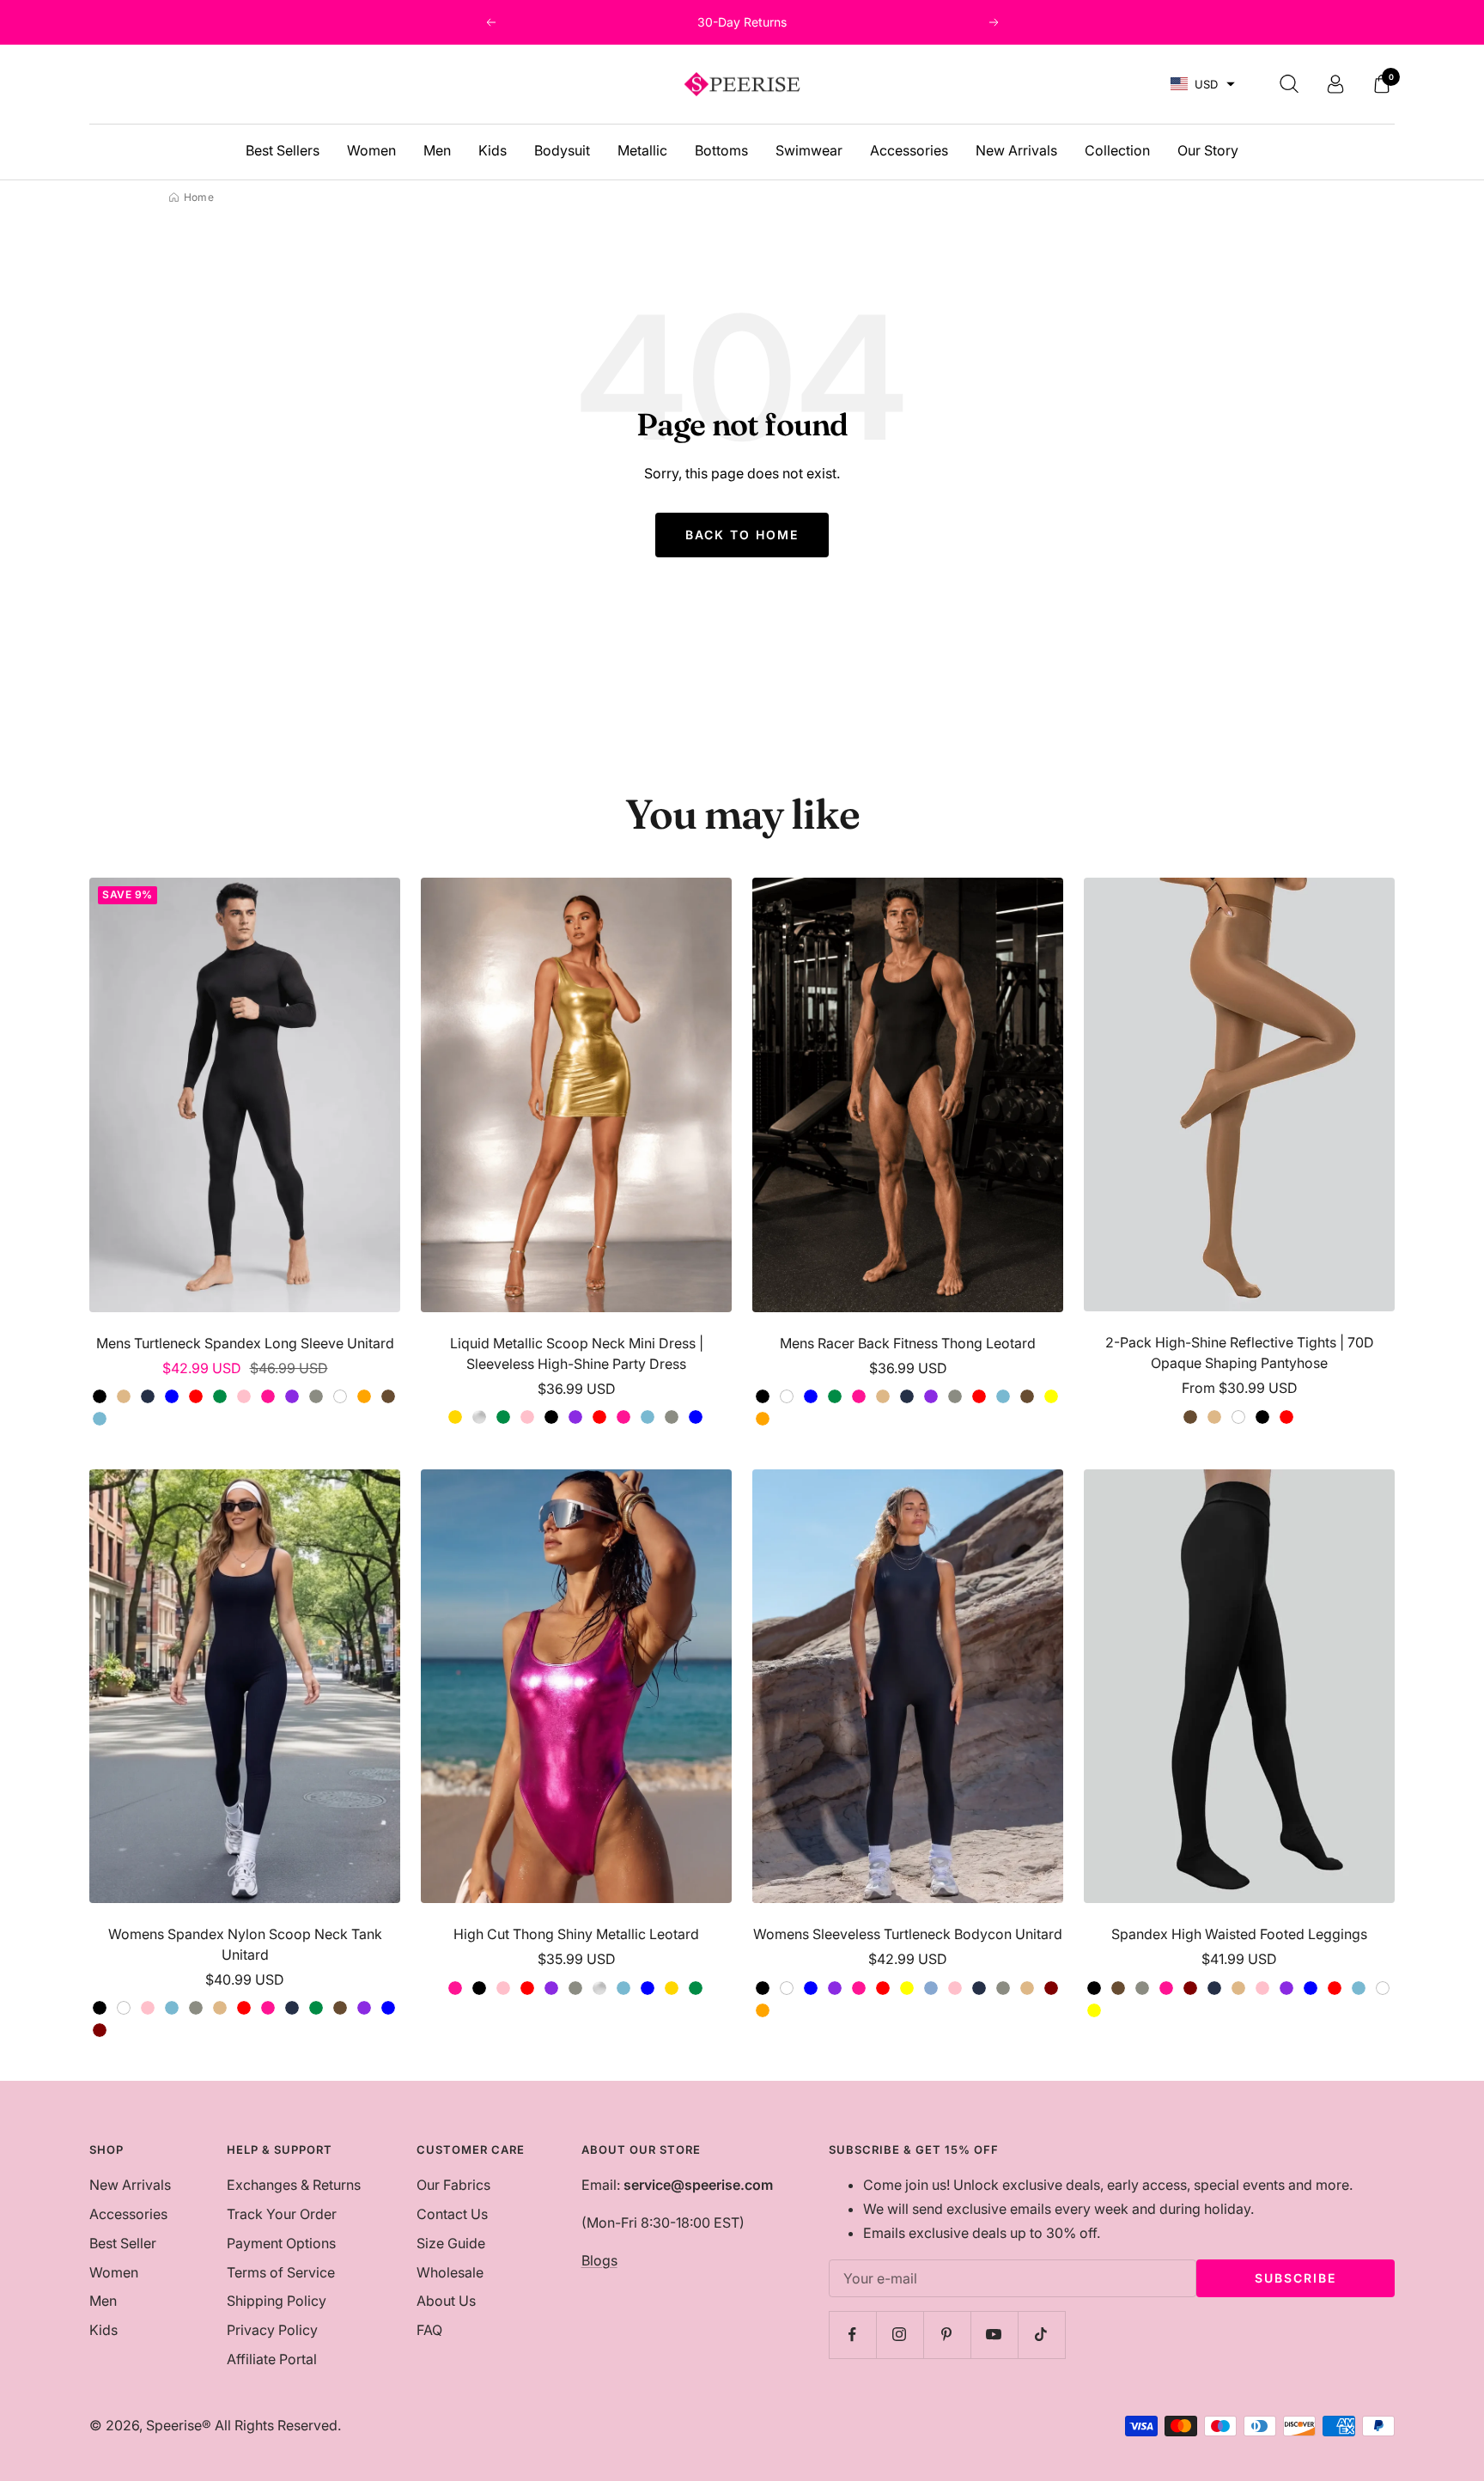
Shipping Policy (277, 2301)
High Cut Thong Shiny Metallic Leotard (576, 1934)
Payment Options (281, 2243)
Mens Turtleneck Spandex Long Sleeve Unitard (245, 1343)
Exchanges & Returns (294, 2185)
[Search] (1289, 84)
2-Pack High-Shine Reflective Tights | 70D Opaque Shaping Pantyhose (1240, 1353)
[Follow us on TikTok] (1041, 2335)
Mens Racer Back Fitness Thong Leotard (908, 1343)
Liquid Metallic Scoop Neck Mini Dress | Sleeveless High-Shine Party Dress (577, 1353)
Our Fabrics (453, 2185)
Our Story (1208, 150)
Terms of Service (281, 2272)
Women (371, 150)
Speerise (174, 2425)
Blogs (599, 2260)
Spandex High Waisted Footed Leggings (1239, 1934)
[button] (1203, 85)
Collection (1117, 150)
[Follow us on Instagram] (900, 2335)
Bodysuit (562, 150)
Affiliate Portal (272, 2359)
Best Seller (123, 2243)
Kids (493, 150)
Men (437, 150)
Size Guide (451, 2243)
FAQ (429, 2330)
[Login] (1335, 84)
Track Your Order (282, 2214)
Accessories (909, 150)
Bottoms (721, 150)
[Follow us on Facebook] (852, 2335)
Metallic (642, 150)
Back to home (742, 535)
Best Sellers (283, 150)
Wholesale (450, 2272)
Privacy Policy (272, 2330)
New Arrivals (1016, 150)
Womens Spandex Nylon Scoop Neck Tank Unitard (245, 1944)
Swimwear (809, 150)
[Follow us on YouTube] (994, 2335)
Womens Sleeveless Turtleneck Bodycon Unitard (908, 1934)
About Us (446, 2301)
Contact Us (452, 2214)
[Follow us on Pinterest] (947, 2335)
